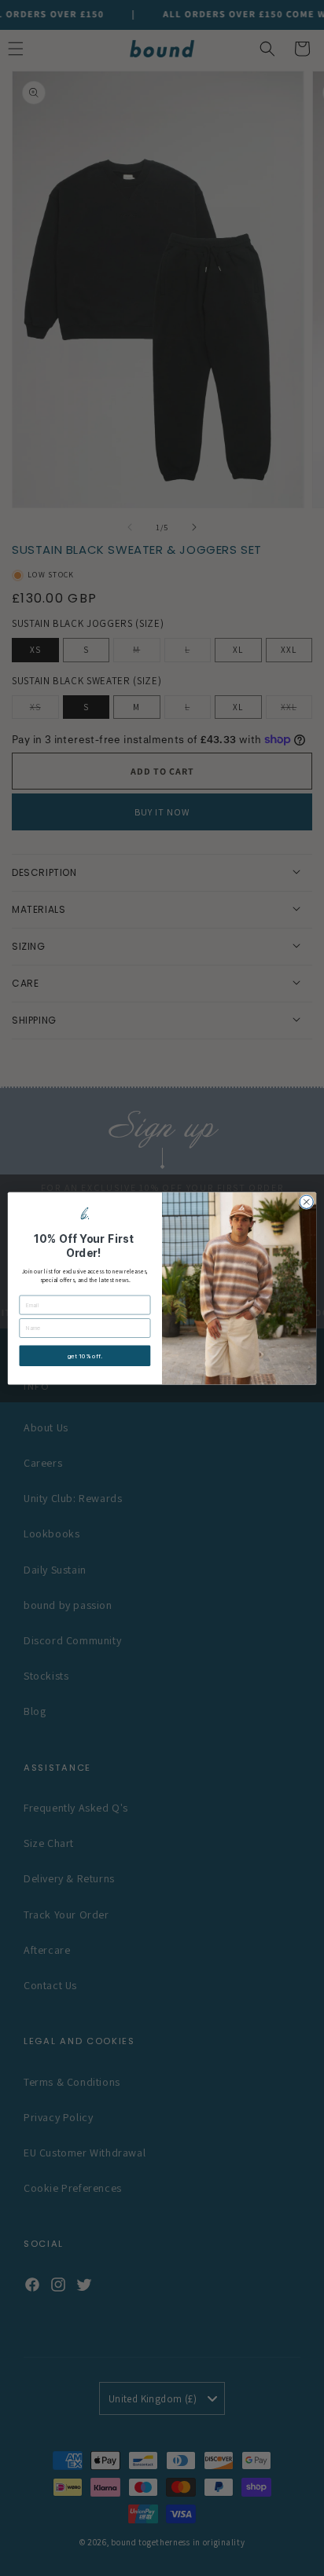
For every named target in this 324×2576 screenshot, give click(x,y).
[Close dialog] (306, 1202)
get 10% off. (85, 1356)
